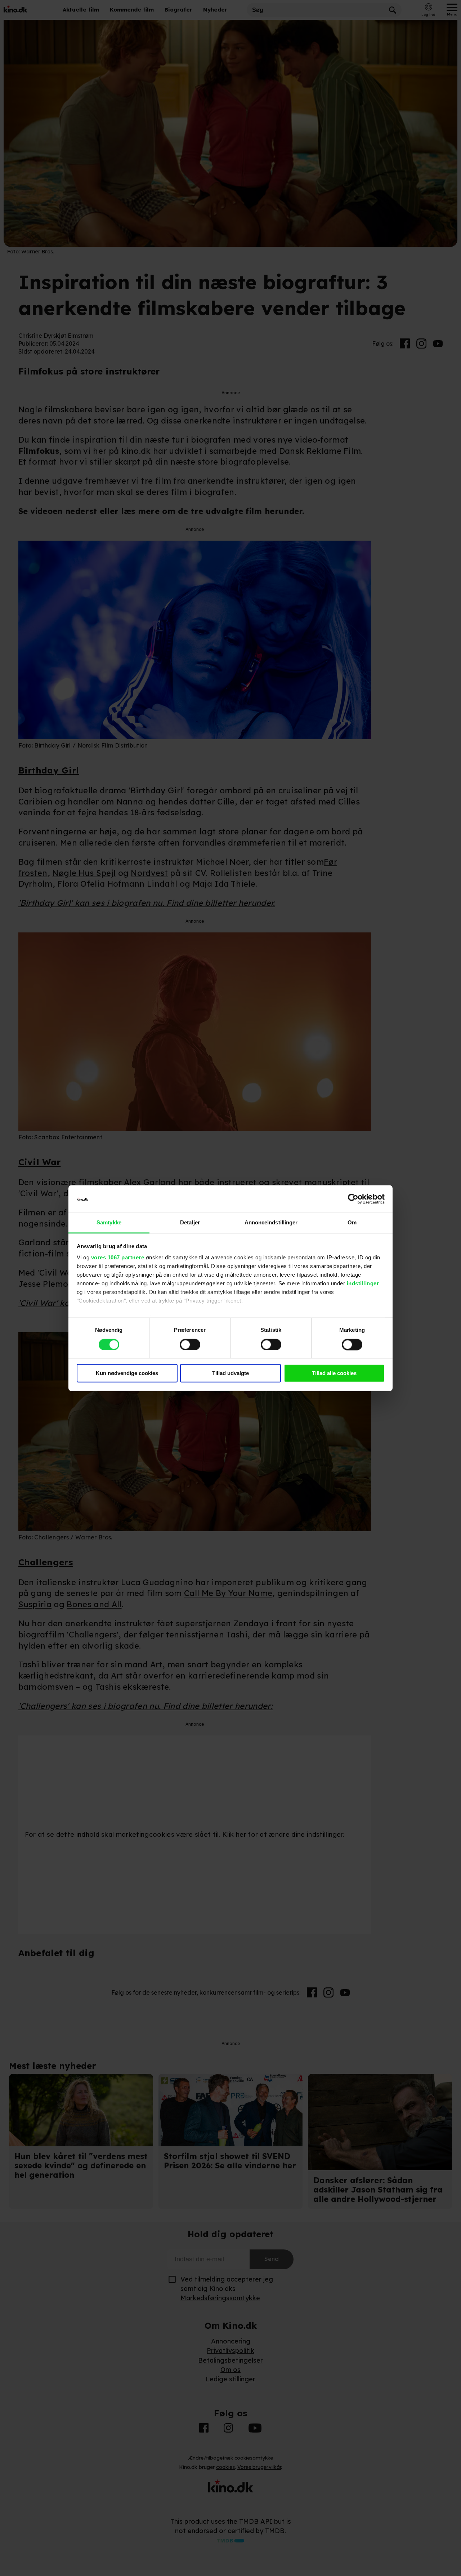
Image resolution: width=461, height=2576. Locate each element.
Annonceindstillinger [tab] (271, 1223)
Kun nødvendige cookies (127, 1373)
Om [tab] (352, 1223)
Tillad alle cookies (334, 1373)
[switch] (190, 1344)
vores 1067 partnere (118, 1258)
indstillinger (363, 1284)
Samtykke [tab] (109, 1223)
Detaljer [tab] (190, 1223)
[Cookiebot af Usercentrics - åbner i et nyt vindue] (353, 1199)
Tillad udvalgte (230, 1373)
